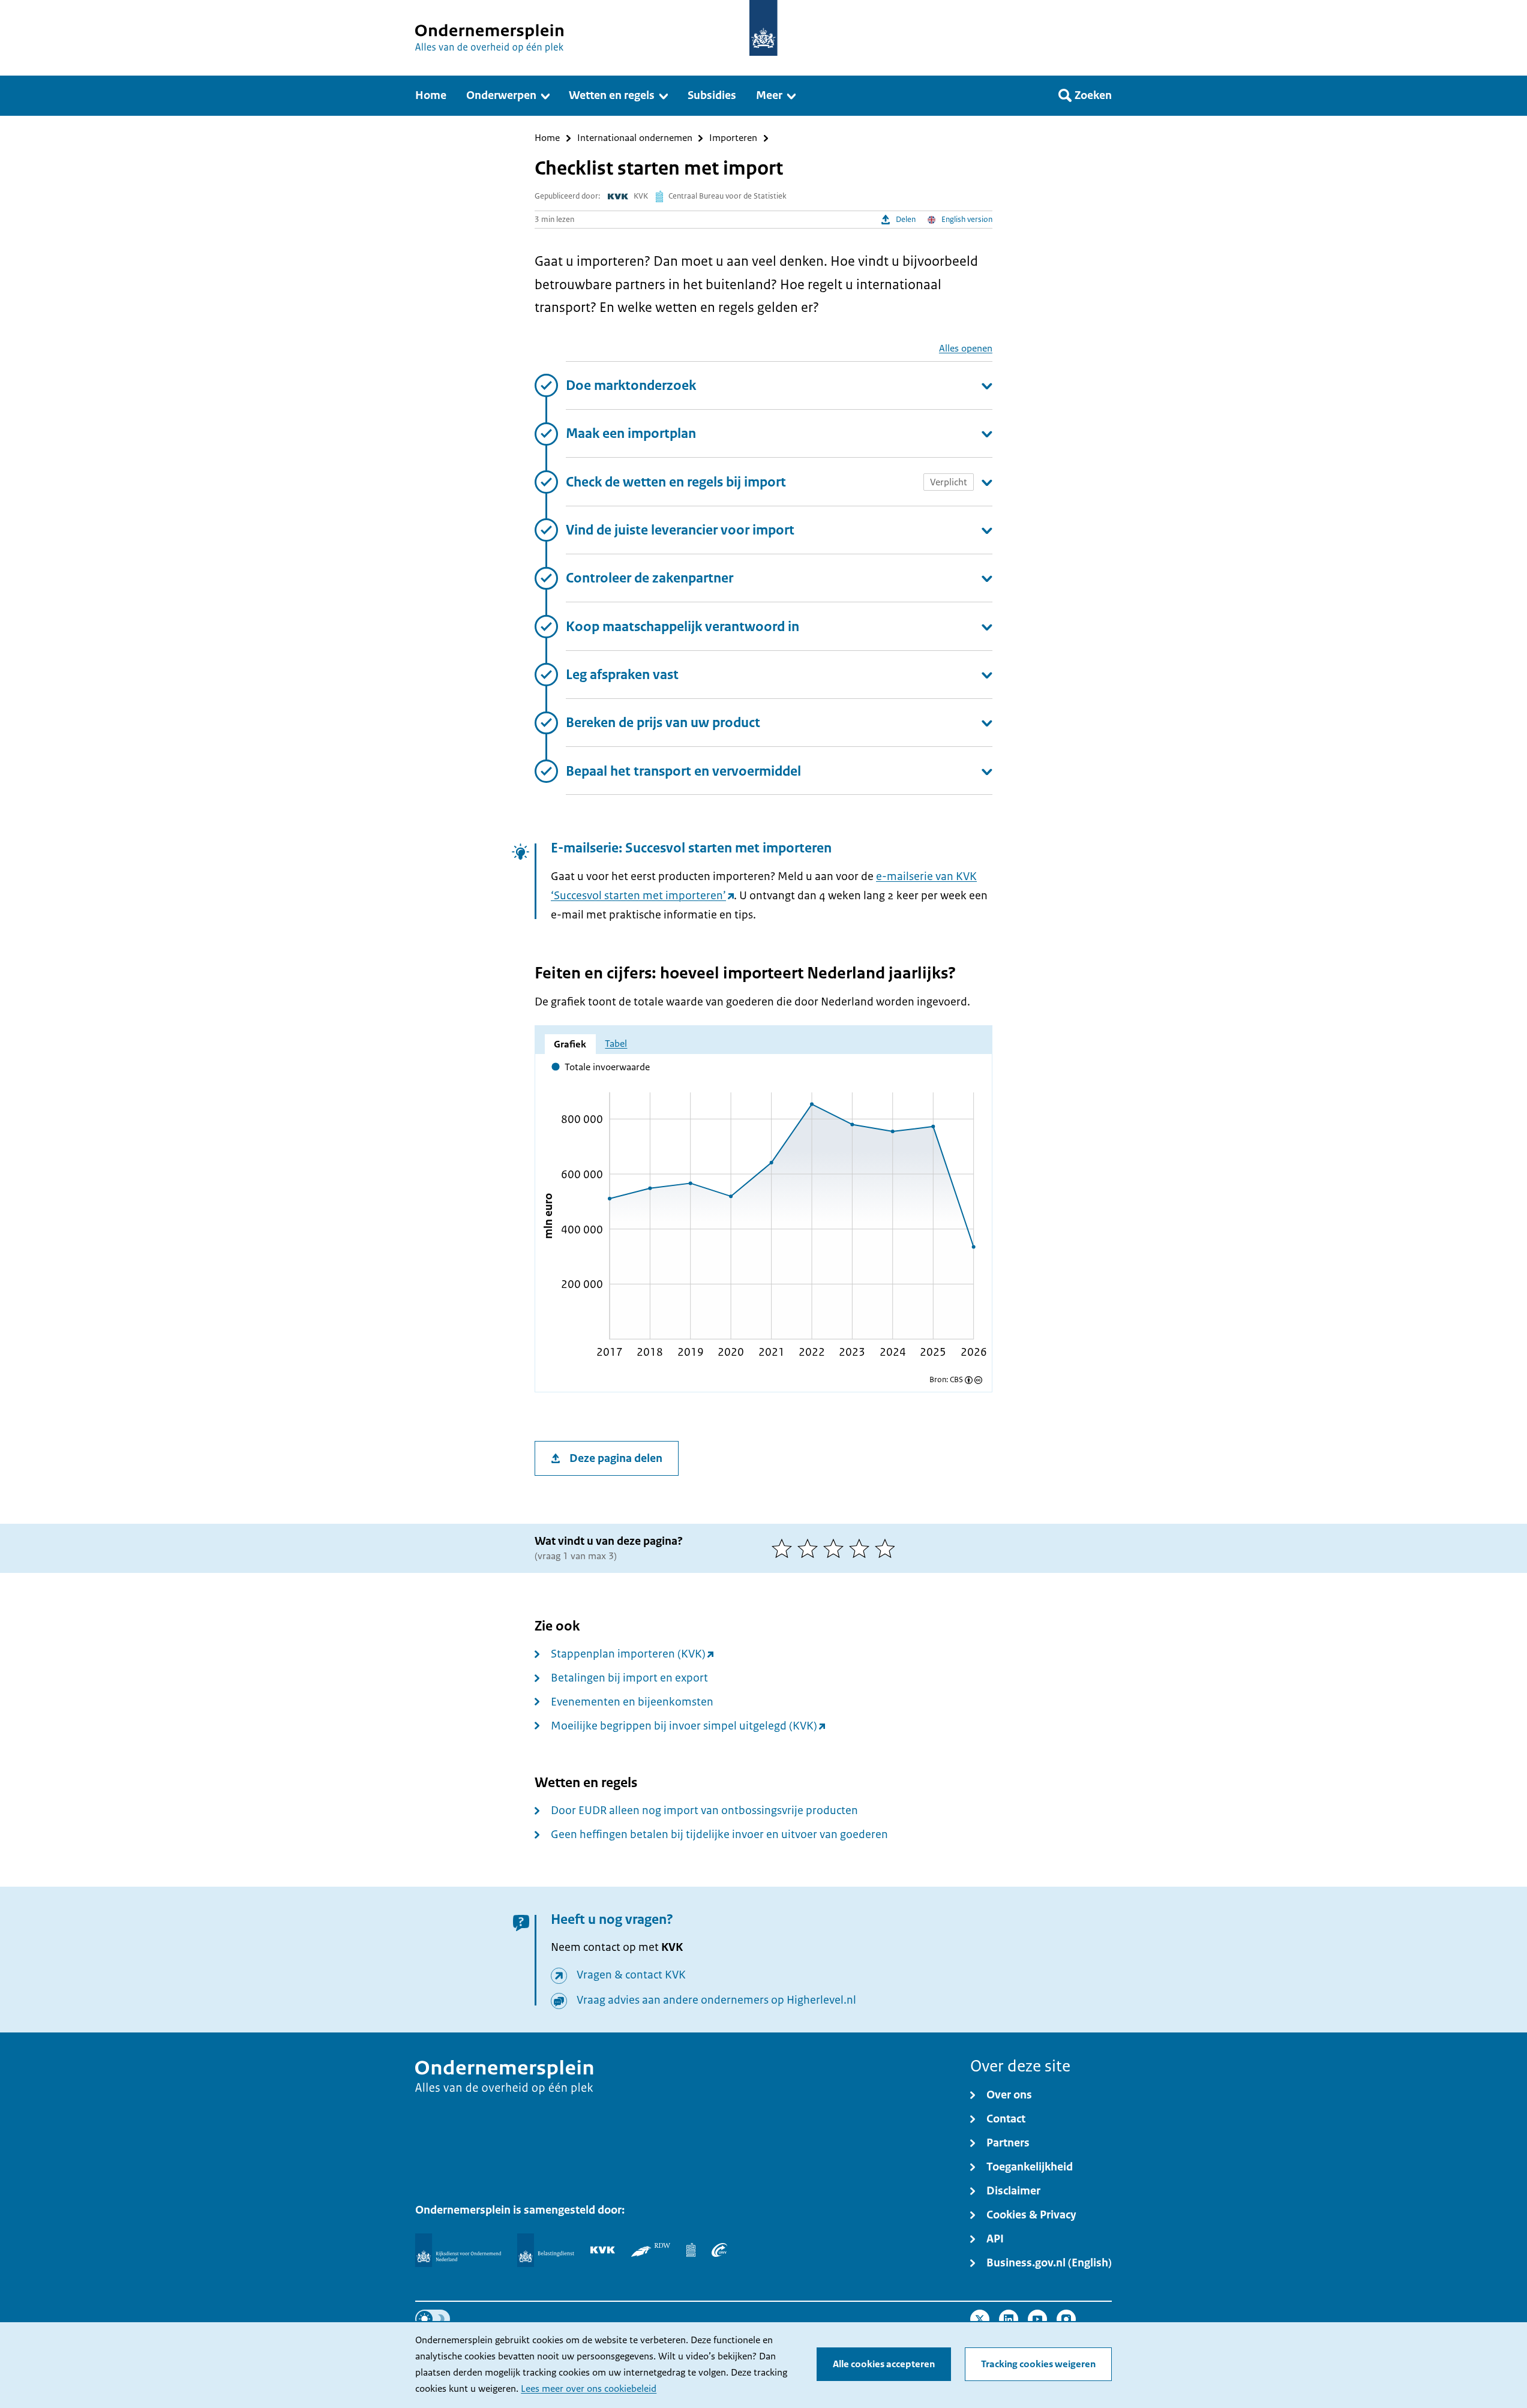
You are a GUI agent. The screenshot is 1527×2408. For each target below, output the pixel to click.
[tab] (570, 1044)
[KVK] (603, 2250)
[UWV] (719, 2250)
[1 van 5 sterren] (784, 1548)
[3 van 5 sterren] (836, 1548)
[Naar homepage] (763, 28)
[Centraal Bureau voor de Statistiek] (691, 2250)
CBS (956, 1380)
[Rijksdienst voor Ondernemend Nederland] (458, 2250)
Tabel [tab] (616, 1044)
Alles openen (966, 348)
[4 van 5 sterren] (862, 1548)
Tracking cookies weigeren (1038, 2364)
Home (547, 138)
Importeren (733, 138)
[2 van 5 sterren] (810, 1548)
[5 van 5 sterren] (888, 1548)
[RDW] (651, 2250)
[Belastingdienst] (546, 2250)
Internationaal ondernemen (635, 138)
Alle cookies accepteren (884, 2364)
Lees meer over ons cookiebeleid (589, 2389)
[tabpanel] (764, 1216)
